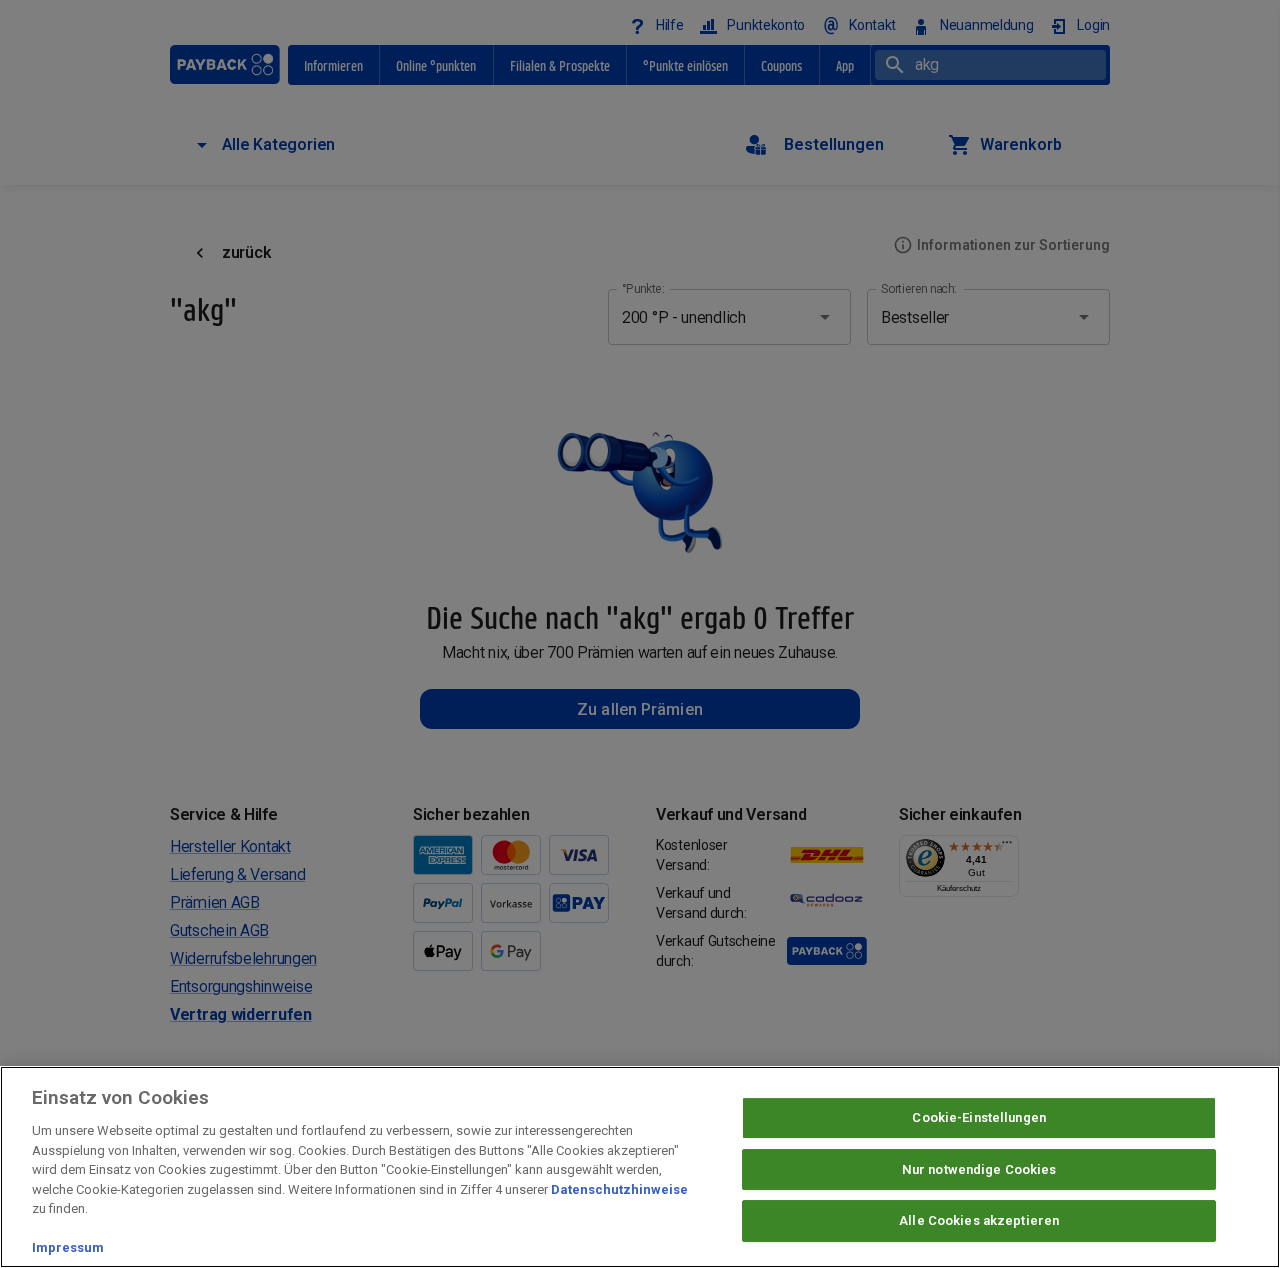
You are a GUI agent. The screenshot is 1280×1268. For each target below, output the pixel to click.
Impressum (68, 1247)
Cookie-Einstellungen (979, 1117)
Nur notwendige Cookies (979, 1169)
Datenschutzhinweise (619, 1189)
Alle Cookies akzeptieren (979, 1221)
